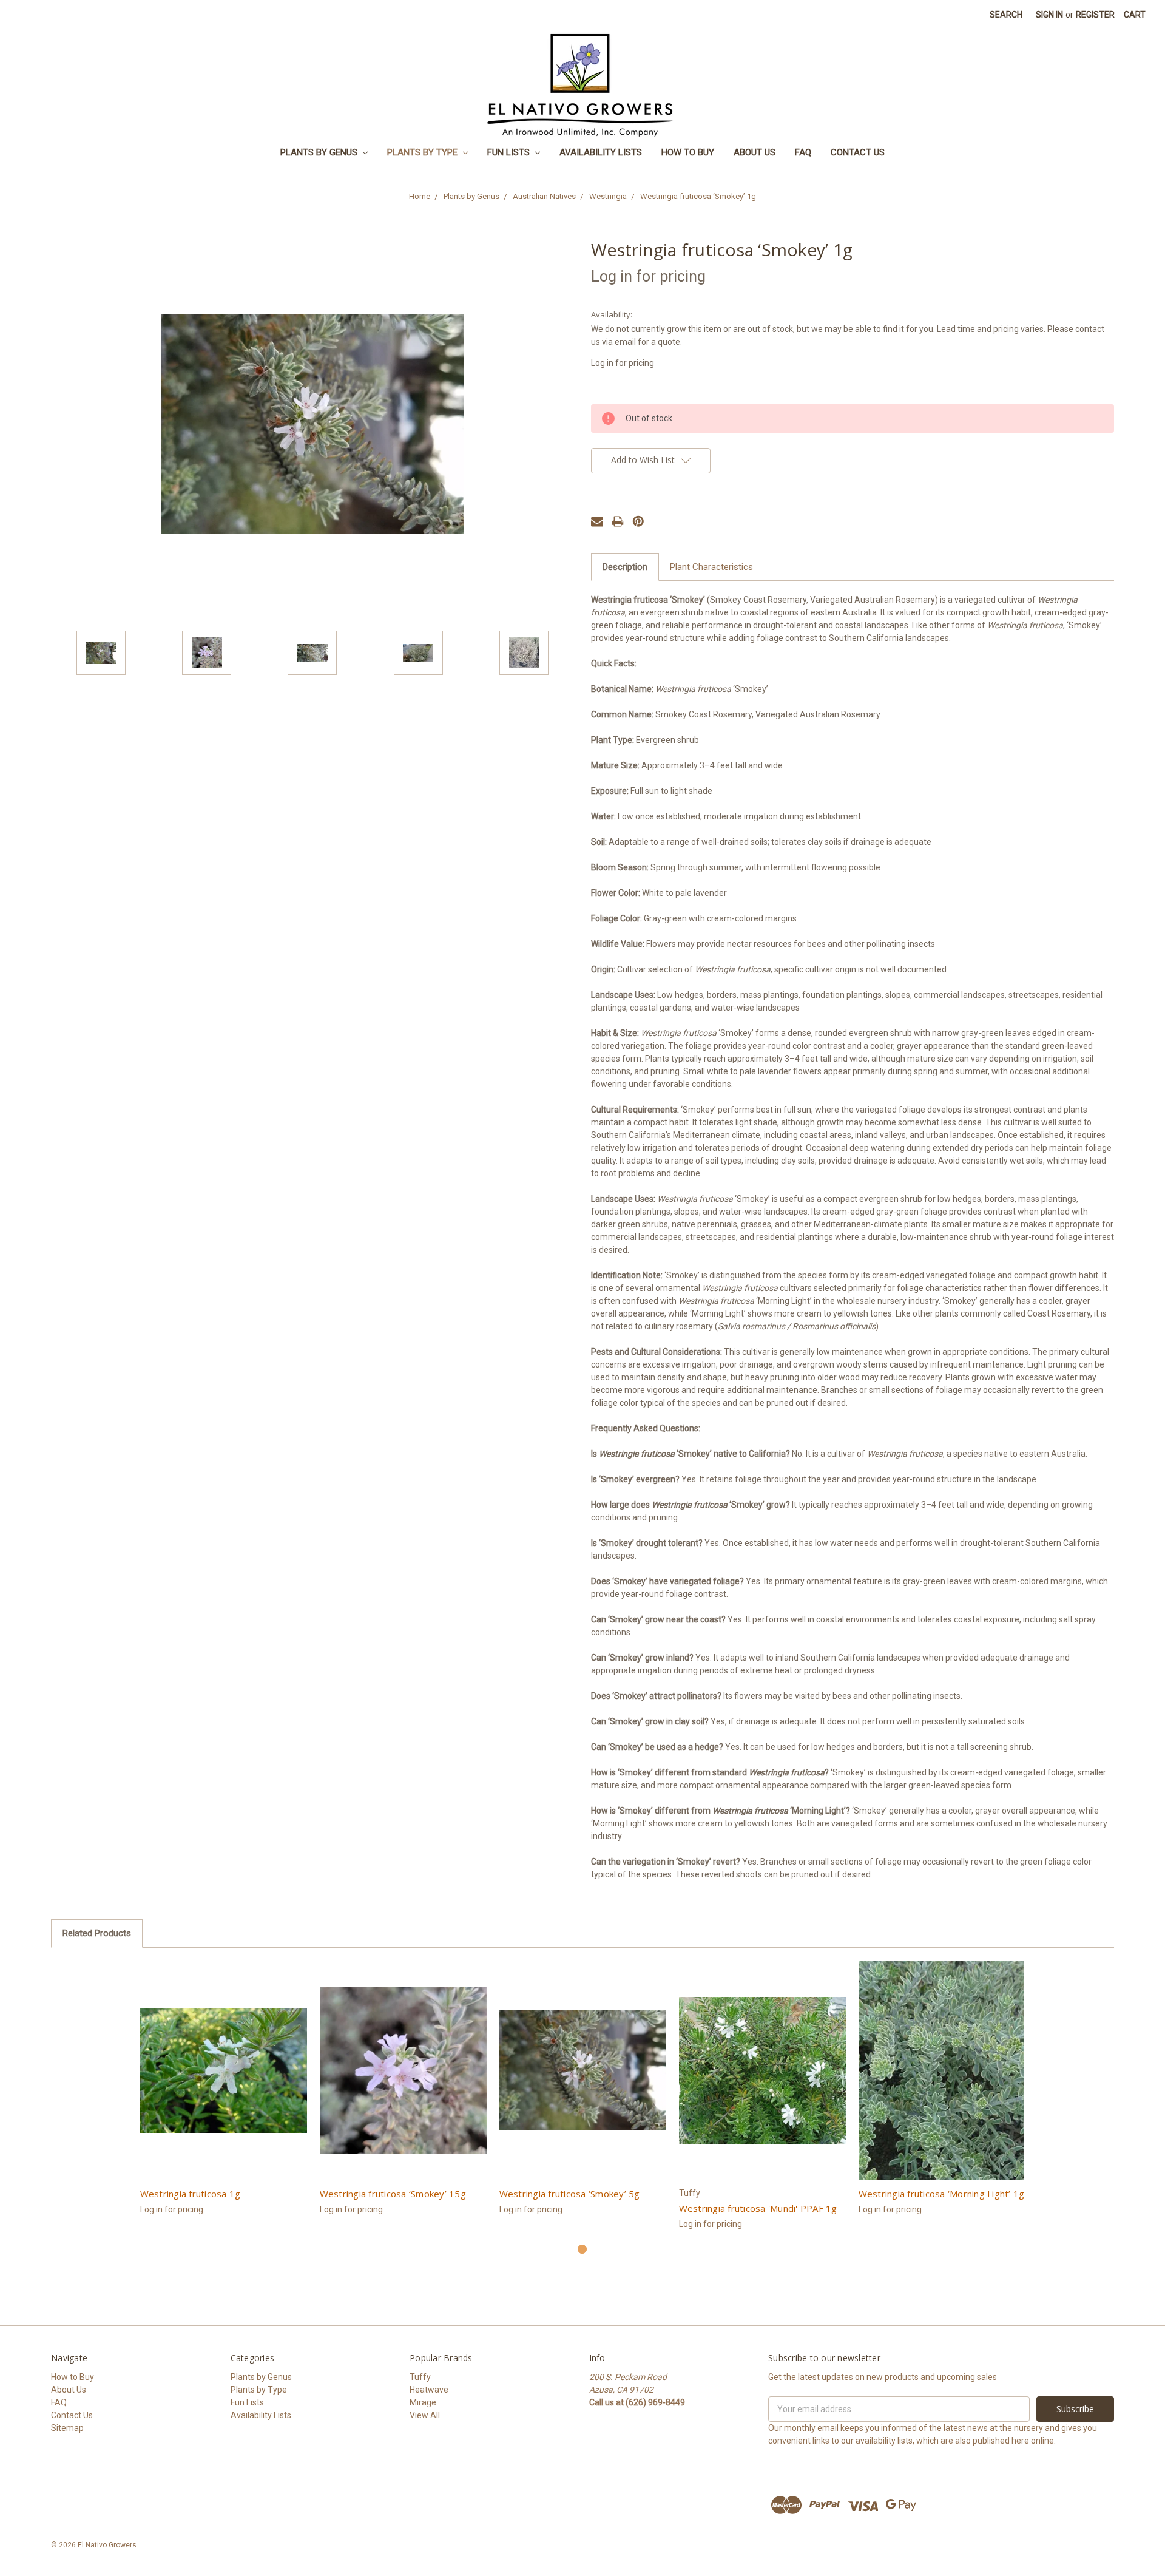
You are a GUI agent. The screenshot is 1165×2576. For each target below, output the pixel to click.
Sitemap (67, 2428)
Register (1095, 15)
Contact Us (858, 152)
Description (625, 567)
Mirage (423, 2402)
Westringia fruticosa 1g (191, 2194)
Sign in (1049, 15)
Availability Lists (601, 152)
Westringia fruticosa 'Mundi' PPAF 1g (758, 2208)
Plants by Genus (320, 152)
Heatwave (429, 2390)
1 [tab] (582, 2249)
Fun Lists (510, 152)
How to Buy (688, 152)
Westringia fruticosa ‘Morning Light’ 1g (942, 2194)
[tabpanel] (223, 2095)
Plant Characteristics (711, 567)
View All (425, 2415)
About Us (755, 152)
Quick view (224, 2070)
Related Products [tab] (97, 1933)
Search (1006, 15)
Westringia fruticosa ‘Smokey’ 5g (570, 2194)
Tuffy (420, 2377)
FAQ (803, 152)
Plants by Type (424, 152)
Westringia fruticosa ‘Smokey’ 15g (393, 2194)
